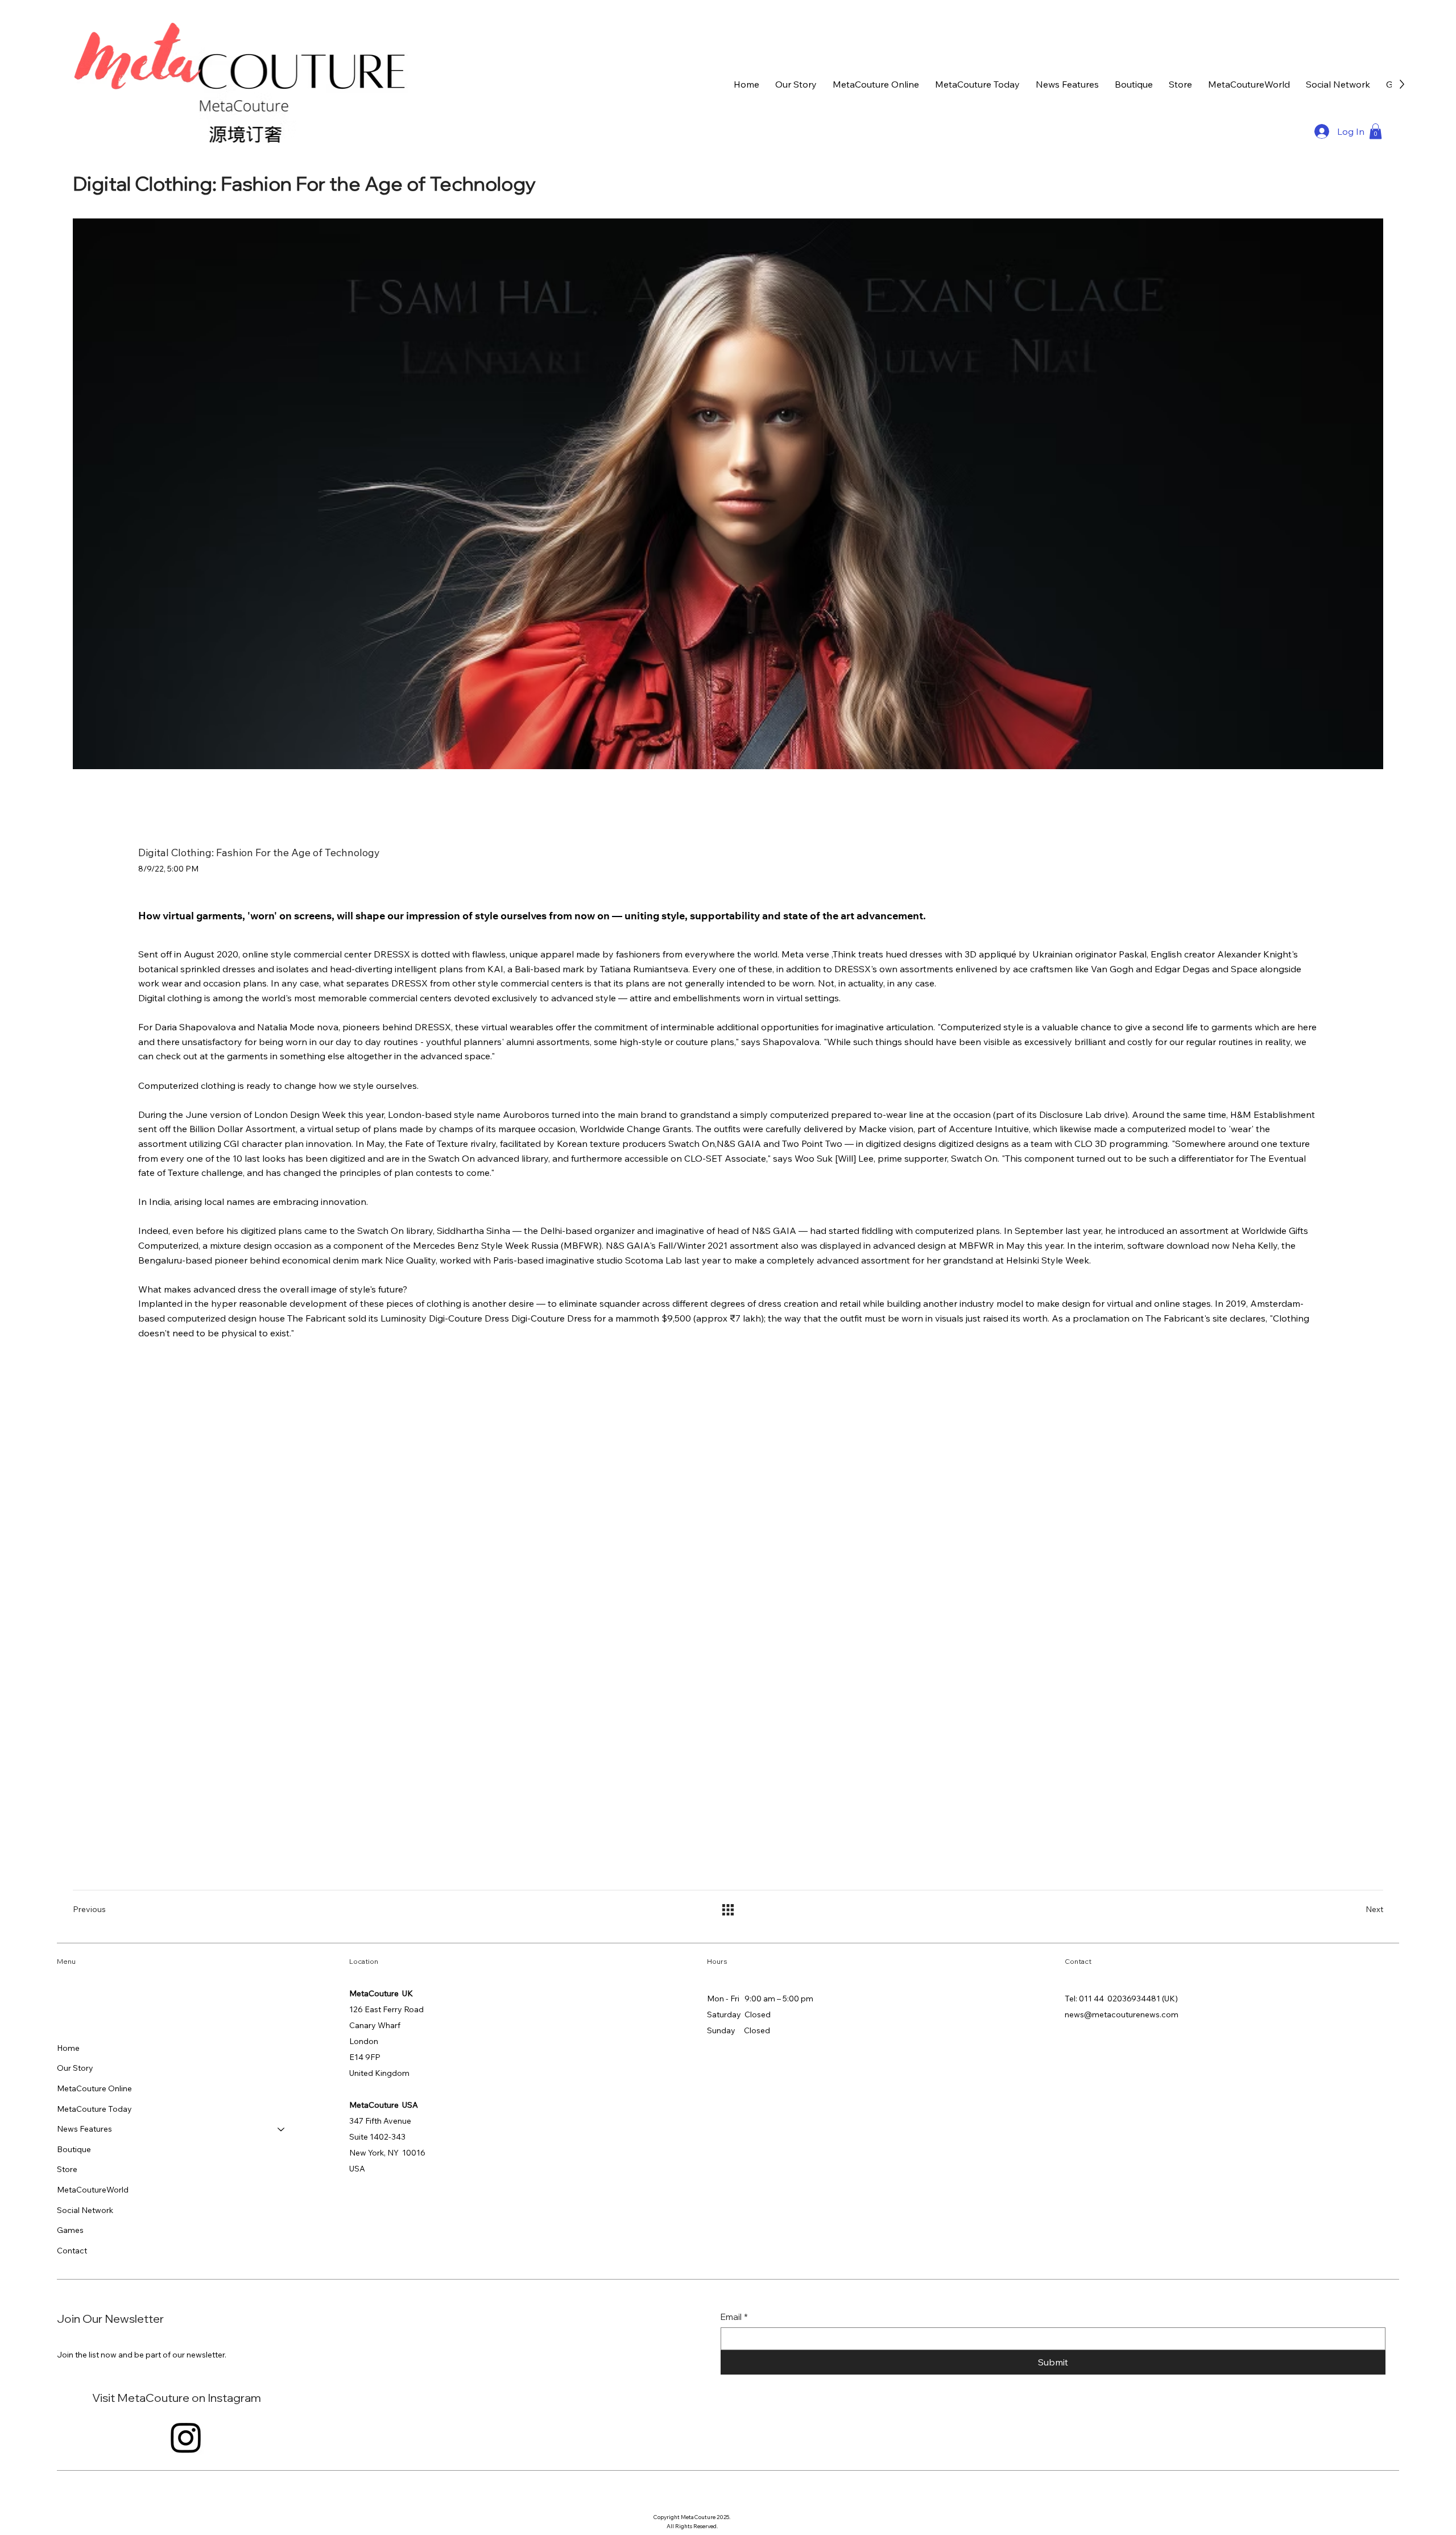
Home (68, 2048)
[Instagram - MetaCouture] (186, 2437)
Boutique (74, 2149)
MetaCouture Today (94, 2109)
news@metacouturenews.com (1122, 2014)
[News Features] (282, 2129)
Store (67, 2169)
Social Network (85, 2210)
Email (734, 2317)
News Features (84, 2129)
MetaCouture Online (94, 2088)
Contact (72, 2251)
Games (70, 2230)
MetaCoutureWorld (93, 2190)
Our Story (75, 2068)
